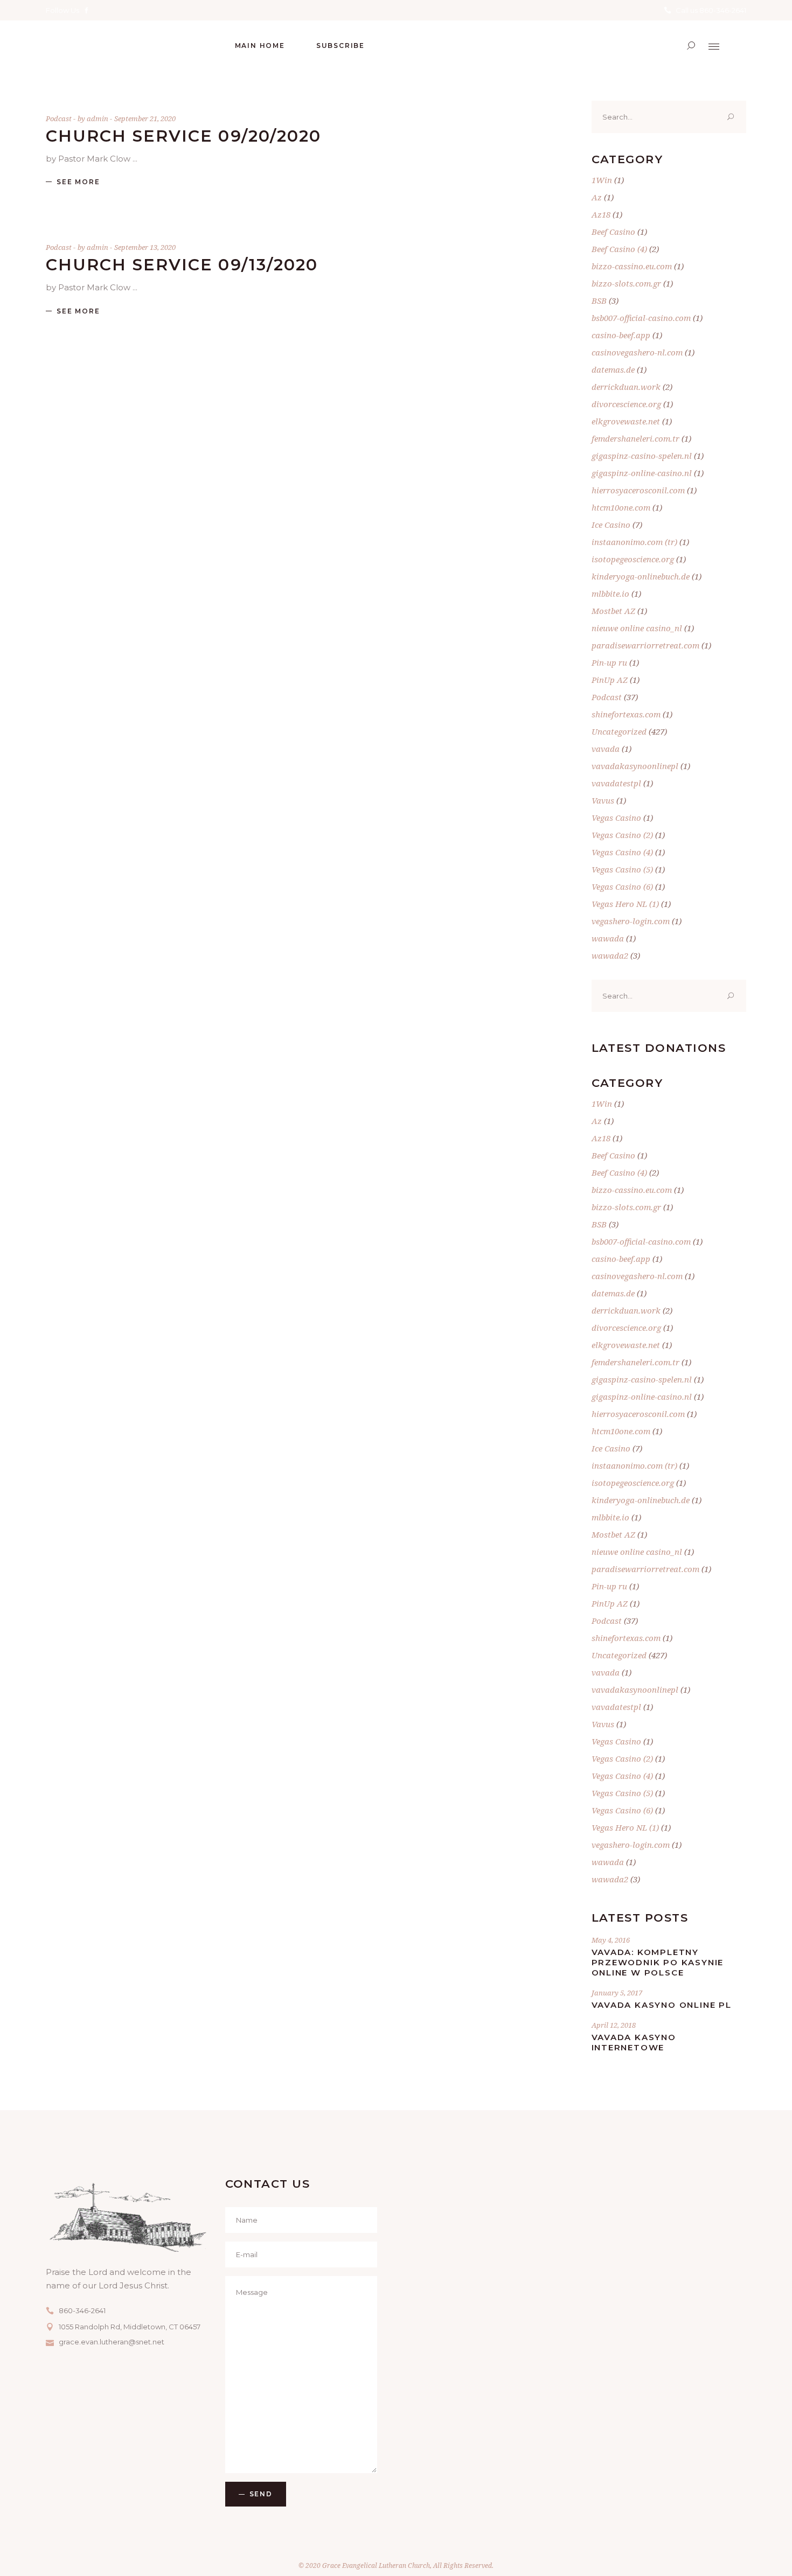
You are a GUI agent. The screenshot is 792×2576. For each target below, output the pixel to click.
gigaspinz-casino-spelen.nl (642, 456)
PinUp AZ (610, 680)
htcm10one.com (621, 507)
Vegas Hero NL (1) (625, 904)
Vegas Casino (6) (622, 886)
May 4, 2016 (611, 1940)
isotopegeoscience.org (633, 559)
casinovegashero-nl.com (637, 352)
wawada (608, 938)
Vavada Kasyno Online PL (662, 2005)
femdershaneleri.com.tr (635, 438)
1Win (602, 180)
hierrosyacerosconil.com (638, 490)
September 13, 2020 (145, 247)
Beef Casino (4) (619, 249)
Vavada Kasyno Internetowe (634, 2042)
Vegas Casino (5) (622, 869)
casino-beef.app (621, 335)
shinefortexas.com (626, 714)
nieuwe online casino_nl (637, 628)
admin (98, 118)
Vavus (603, 800)
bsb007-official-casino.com (641, 318)
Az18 (601, 214)
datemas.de (613, 369)
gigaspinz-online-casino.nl (642, 473)
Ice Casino (611, 525)
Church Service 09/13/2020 (182, 265)
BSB (599, 301)
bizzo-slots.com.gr (626, 283)
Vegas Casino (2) (622, 835)
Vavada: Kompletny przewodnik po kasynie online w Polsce (658, 1962)
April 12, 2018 (614, 2025)
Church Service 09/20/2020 (184, 136)
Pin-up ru (609, 662)
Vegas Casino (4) (622, 852)
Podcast (59, 118)
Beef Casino (613, 232)
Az (597, 197)
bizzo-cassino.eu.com (632, 266)
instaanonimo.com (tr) (634, 542)
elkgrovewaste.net (626, 421)
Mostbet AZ (613, 611)
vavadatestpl (616, 783)
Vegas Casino (616, 818)
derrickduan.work (626, 387)
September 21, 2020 (145, 118)
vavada (606, 749)
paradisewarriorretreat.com (645, 645)
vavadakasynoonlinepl (635, 766)
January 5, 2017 (617, 1993)
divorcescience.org (626, 404)
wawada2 (610, 955)
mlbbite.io (610, 594)
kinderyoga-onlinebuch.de (641, 576)
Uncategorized (619, 731)
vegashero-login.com (631, 921)
